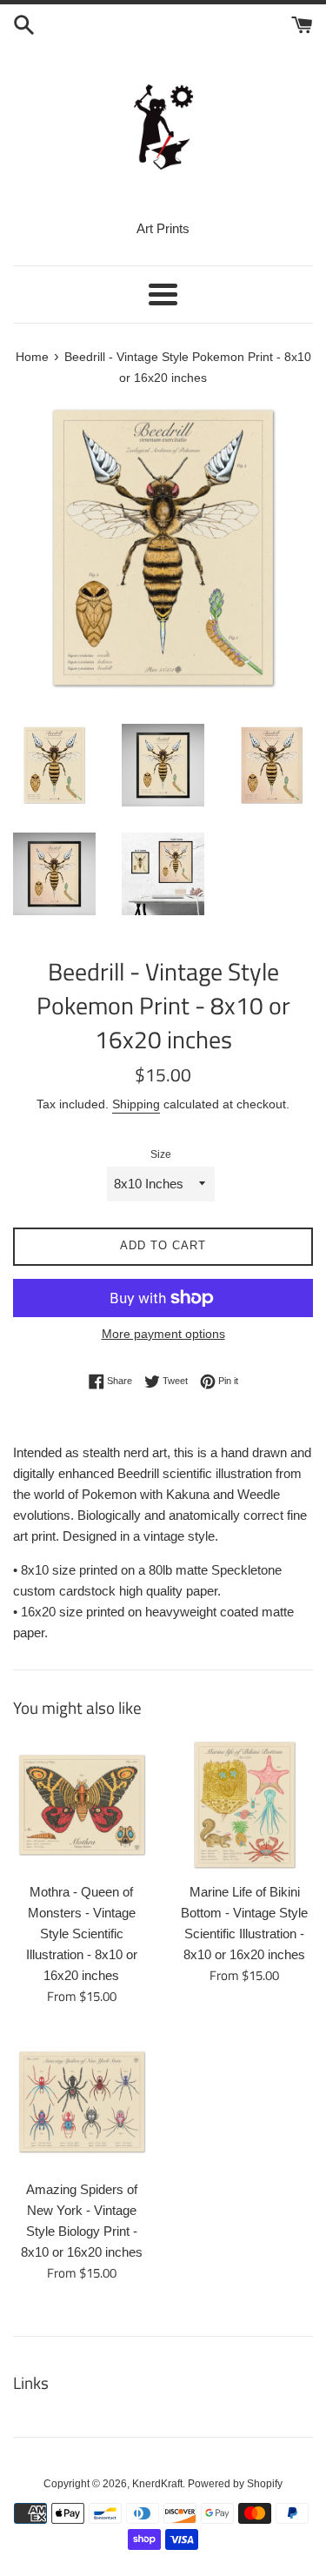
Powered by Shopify (235, 2484)
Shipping (136, 1104)
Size (161, 1154)
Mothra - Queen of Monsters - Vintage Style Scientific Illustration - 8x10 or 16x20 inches (82, 1934)
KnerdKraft (157, 2484)
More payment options (163, 1334)
